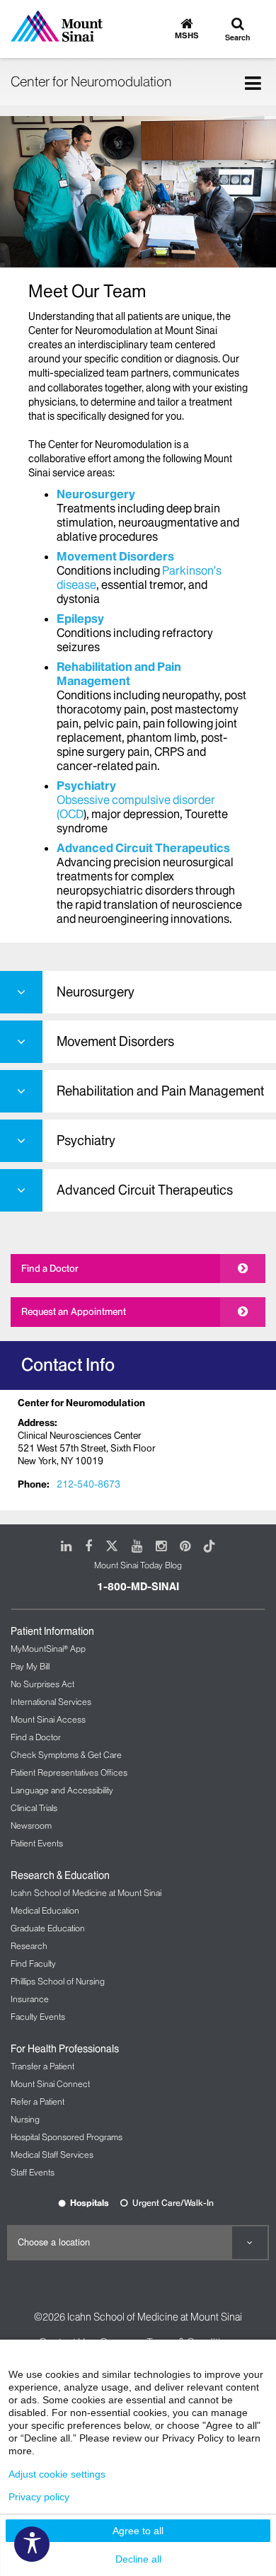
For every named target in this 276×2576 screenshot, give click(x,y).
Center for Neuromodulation (91, 81)
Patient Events (37, 1843)
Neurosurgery (96, 494)
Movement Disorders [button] (115, 1041)
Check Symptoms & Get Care (66, 1755)
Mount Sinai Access (48, 1719)
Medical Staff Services (52, 2155)
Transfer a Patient (42, 2066)
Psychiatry (86, 786)
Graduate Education (48, 1928)
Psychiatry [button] (86, 1140)
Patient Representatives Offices (69, 1772)
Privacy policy (39, 2497)
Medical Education (45, 1910)
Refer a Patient (38, 2101)
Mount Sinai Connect (50, 2084)
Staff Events (33, 2172)
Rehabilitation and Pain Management (119, 674)
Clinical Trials (34, 1808)
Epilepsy (80, 619)
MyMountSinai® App (48, 1649)
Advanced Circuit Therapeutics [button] (145, 1190)
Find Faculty (33, 1963)
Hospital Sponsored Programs (67, 2137)
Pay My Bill (30, 1666)
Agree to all (138, 2531)
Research (29, 1946)
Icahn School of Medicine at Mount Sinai (86, 1893)
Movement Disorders (115, 556)
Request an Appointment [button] (74, 1311)
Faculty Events (38, 2017)
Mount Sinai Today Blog (138, 1565)
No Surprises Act (42, 1684)
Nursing (25, 2119)
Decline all (138, 2559)
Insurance (30, 1999)
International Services (51, 1702)
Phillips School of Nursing (58, 1981)
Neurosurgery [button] (96, 992)
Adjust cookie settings (57, 2474)
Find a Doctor (50, 1268)
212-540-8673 (88, 1484)
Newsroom (31, 1825)
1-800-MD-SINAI (138, 1587)
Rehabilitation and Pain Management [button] (160, 1091)
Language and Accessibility (62, 1790)
